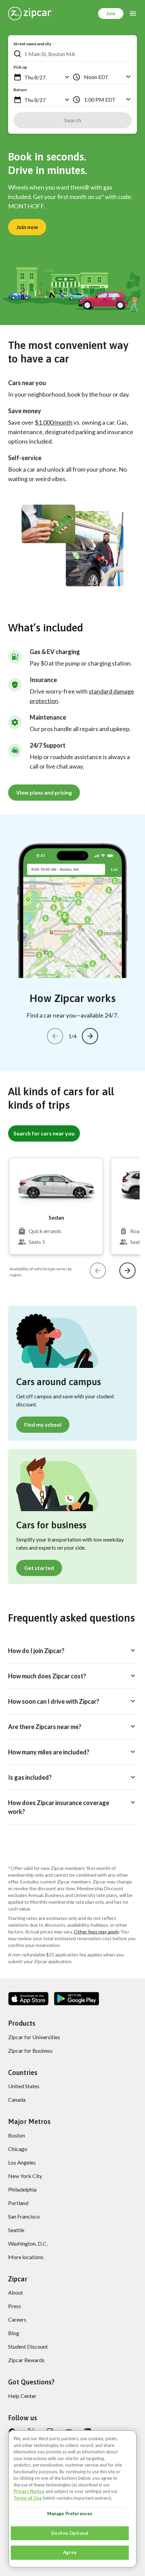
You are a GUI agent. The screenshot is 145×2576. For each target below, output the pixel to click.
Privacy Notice (29, 2491)
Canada (17, 2099)
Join (111, 13)
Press (14, 2306)
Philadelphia (22, 2189)
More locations (26, 2257)
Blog (14, 2333)
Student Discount (28, 2346)
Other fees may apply (96, 1932)
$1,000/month (54, 422)
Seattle (16, 2230)
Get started (39, 1568)
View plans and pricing (44, 792)
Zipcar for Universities (34, 2037)
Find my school (43, 1424)
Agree (70, 2552)
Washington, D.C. (28, 2243)
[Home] (30, 14)
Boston (17, 2135)
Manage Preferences (70, 2514)
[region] (72, 2499)
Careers (17, 2319)
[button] (18, 77)
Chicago (18, 2149)
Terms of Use (28, 2498)
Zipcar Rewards (26, 2360)
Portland (18, 2203)
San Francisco (24, 2216)
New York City (25, 2176)
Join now (27, 227)
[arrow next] (90, 1036)
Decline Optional (70, 2533)
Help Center (22, 2396)
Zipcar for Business (30, 2050)
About (16, 2292)
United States (24, 2086)
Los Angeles (22, 2162)
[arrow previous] (55, 1036)
